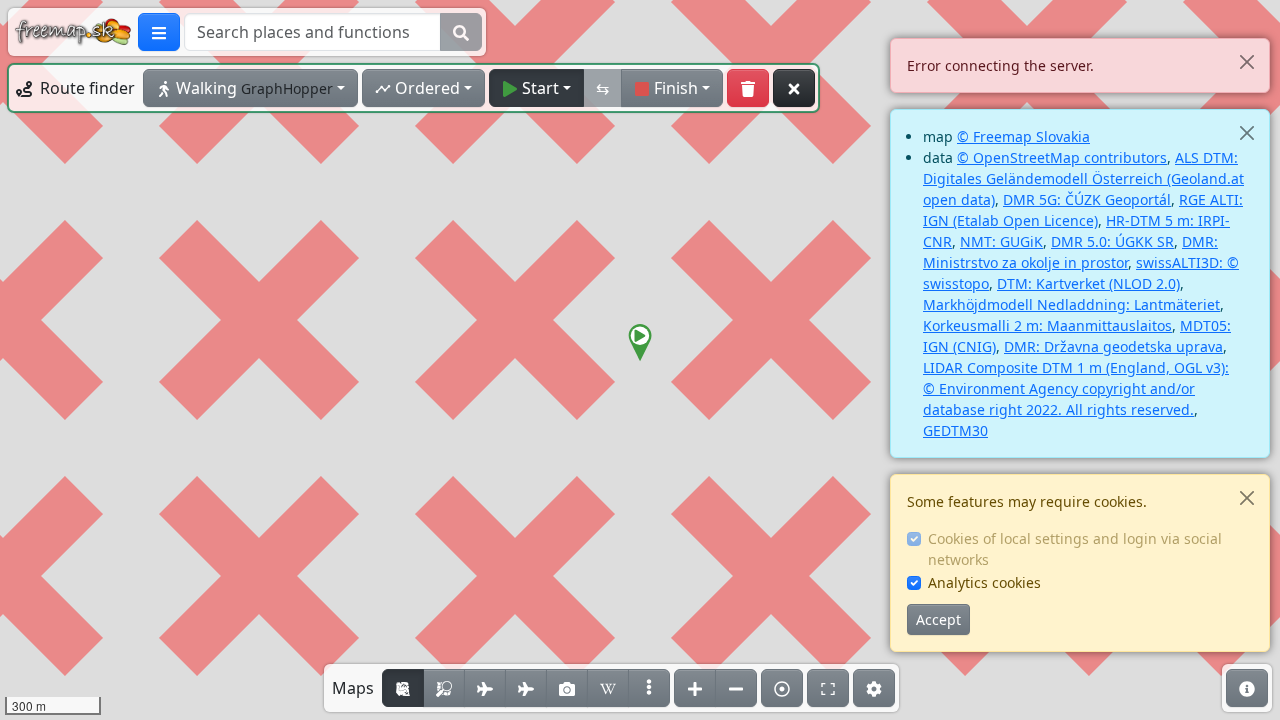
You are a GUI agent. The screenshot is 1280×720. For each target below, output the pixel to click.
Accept (938, 619)
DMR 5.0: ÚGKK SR (1112, 241)
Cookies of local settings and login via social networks (1075, 549)
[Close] (1246, 61)
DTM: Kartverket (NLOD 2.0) (1088, 283)
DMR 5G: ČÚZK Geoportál (1087, 199)
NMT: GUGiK (1001, 241)
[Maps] (649, 688)
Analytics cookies (984, 582)
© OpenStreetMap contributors (1062, 157)
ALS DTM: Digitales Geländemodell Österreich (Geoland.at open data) (1083, 178)
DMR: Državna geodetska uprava (1113, 346)
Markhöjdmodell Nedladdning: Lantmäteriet (1071, 304)
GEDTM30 (955, 430)
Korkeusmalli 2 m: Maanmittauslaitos (1047, 325)
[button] (640, 343)
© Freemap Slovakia (1023, 136)
